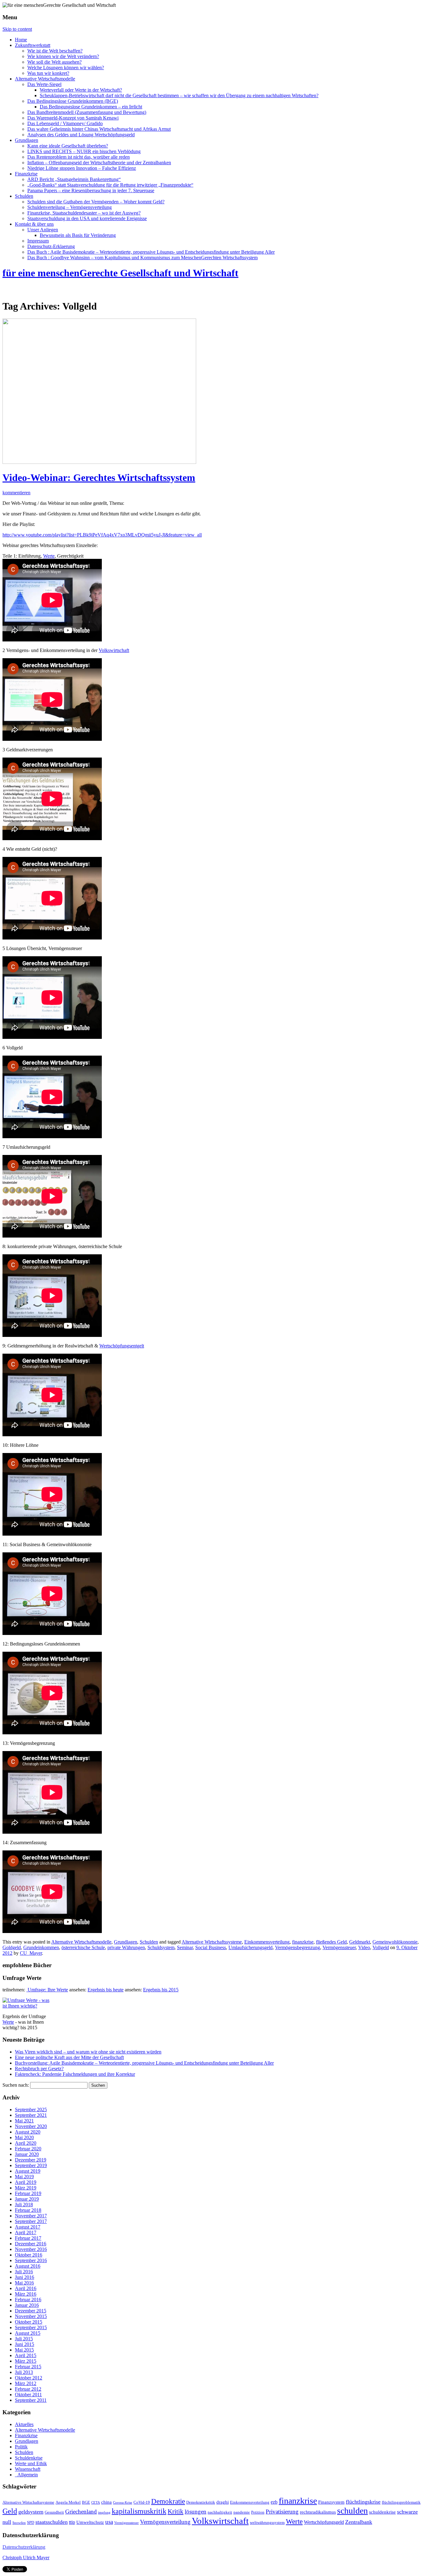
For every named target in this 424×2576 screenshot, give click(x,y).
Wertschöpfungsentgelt (122, 1346)
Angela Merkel (68, 2502)
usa (109, 2522)
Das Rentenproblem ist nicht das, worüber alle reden (79, 157)
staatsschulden (52, 2522)
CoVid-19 (142, 2502)
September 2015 (31, 2327)
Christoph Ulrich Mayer (26, 2558)
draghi (223, 2502)
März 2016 (26, 2294)
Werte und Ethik (31, 2463)
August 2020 (28, 2132)
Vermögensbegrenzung (298, 1947)
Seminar (185, 1947)
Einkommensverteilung (267, 1942)
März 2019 (26, 2188)
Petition (258, 2512)
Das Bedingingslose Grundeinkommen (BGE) (73, 101)
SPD (31, 2523)
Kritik (176, 2511)
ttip (72, 2522)
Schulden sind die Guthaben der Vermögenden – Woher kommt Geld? (96, 202)
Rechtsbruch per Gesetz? (39, 2069)
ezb (274, 2502)
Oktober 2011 (28, 2395)
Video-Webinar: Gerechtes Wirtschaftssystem (99, 478)
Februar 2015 (28, 2367)
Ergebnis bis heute (106, 1990)
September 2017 (31, 2221)
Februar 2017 (28, 2238)
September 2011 (31, 2400)
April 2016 (26, 2288)
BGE (86, 2502)
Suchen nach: (16, 2085)
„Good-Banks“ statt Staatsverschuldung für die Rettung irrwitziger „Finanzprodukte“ (110, 185)
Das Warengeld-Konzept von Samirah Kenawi (73, 118)
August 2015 (28, 2333)
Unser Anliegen (43, 230)
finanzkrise (303, 1942)
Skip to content (17, 29)
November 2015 (31, 2316)
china (106, 2502)
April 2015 (26, 2355)
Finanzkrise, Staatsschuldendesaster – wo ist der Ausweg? (84, 213)
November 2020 (31, 2126)
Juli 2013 (24, 2372)
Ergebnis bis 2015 (161, 1990)
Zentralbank (359, 2522)
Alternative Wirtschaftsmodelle (45, 79)
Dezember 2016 (31, 2244)
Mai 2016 (24, 2283)
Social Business (211, 1947)
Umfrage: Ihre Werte (47, 1990)
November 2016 (31, 2249)
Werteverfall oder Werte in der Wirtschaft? (81, 90)
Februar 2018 (28, 2210)
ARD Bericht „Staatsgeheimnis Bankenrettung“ (74, 179)
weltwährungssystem (267, 2523)
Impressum (38, 241)
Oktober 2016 (29, 2255)
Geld (10, 2511)
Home (21, 40)
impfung (104, 2513)
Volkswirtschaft (114, 650)
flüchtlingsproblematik (401, 2502)
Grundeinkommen (41, 1947)
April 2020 (26, 2143)
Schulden (24, 196)
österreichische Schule (83, 1947)
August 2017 (28, 2227)
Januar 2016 (27, 2305)
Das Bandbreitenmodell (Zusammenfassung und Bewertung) (87, 112)
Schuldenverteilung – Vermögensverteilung (70, 207)
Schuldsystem (161, 1947)
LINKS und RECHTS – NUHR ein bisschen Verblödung (84, 151)
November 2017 (31, 2216)
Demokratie (168, 2501)
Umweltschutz (90, 2522)
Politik (21, 2447)
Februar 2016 (28, 2300)
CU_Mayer (31, 1953)
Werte (49, 556)
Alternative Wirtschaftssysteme (212, 1942)
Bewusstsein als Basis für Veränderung (78, 235)
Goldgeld (12, 1947)
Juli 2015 (24, 2339)
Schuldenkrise (29, 2458)
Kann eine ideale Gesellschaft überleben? (68, 146)
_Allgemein (26, 2475)
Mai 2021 (24, 2121)
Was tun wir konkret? (48, 73)
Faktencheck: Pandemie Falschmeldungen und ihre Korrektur (75, 2074)
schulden (352, 2511)
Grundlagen (27, 140)
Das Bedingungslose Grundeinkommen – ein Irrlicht (91, 107)
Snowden (19, 2523)
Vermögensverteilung (165, 2522)
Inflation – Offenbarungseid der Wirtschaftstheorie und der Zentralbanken (99, 163)
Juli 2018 (24, 2205)
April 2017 (26, 2232)
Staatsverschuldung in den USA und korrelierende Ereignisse (87, 218)
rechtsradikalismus (318, 2512)
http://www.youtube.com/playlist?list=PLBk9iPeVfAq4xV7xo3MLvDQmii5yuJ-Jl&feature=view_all (102, 535)
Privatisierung (282, 2512)
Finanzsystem (331, 2502)
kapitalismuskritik (139, 2511)
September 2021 (31, 2115)
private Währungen (126, 1947)
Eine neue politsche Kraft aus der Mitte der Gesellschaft (69, 2057)
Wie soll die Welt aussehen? (54, 62)
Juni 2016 (25, 2277)
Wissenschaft (28, 2469)
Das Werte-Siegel (44, 84)
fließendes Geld (331, 1942)
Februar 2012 (28, 2389)
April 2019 (26, 2182)
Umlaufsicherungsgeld (250, 1947)
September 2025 (31, 2110)
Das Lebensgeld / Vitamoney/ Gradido (65, 123)
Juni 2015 (25, 2344)
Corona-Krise (123, 2503)
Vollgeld (381, 1947)
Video (364, 1947)
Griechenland (81, 2512)
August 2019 (28, 2171)
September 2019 (31, 2165)
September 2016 (31, 2260)
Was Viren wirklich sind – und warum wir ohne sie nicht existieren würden (88, 2052)
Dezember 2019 (31, 2160)
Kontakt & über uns (34, 224)
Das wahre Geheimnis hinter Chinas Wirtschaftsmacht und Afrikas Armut (99, 129)
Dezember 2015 (31, 2311)
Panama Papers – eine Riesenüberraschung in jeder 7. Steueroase (91, 190)
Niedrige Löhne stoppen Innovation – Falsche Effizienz (82, 168)
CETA (96, 2503)
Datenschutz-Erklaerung (51, 246)
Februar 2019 (28, 2193)
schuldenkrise (382, 2512)
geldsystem (31, 2512)
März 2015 (26, 2361)
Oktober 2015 (29, 2322)
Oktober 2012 (29, 2378)
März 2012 (26, 2383)
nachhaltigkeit (220, 2512)
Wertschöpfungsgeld (324, 2522)
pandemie (242, 2512)
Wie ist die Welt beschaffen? (55, 51)
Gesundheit (54, 2512)
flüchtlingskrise (363, 2502)
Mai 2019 (24, 2177)
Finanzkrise (26, 174)
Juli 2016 (24, 2272)
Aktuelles (24, 2424)
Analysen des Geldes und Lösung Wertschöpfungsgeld (81, 135)
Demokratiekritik (201, 2502)
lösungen (196, 2512)
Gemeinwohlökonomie (395, 1942)
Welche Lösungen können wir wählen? (66, 68)
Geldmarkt (360, 1942)
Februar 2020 (28, 2149)
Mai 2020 (24, 2137)
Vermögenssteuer (339, 1947)
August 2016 (28, 2266)
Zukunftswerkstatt (33, 45)
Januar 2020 (27, 2154)
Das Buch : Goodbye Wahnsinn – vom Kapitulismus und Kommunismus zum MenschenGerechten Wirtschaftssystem (142, 258)
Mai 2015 (24, 2350)
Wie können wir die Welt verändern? (63, 56)
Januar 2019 (27, 2199)
